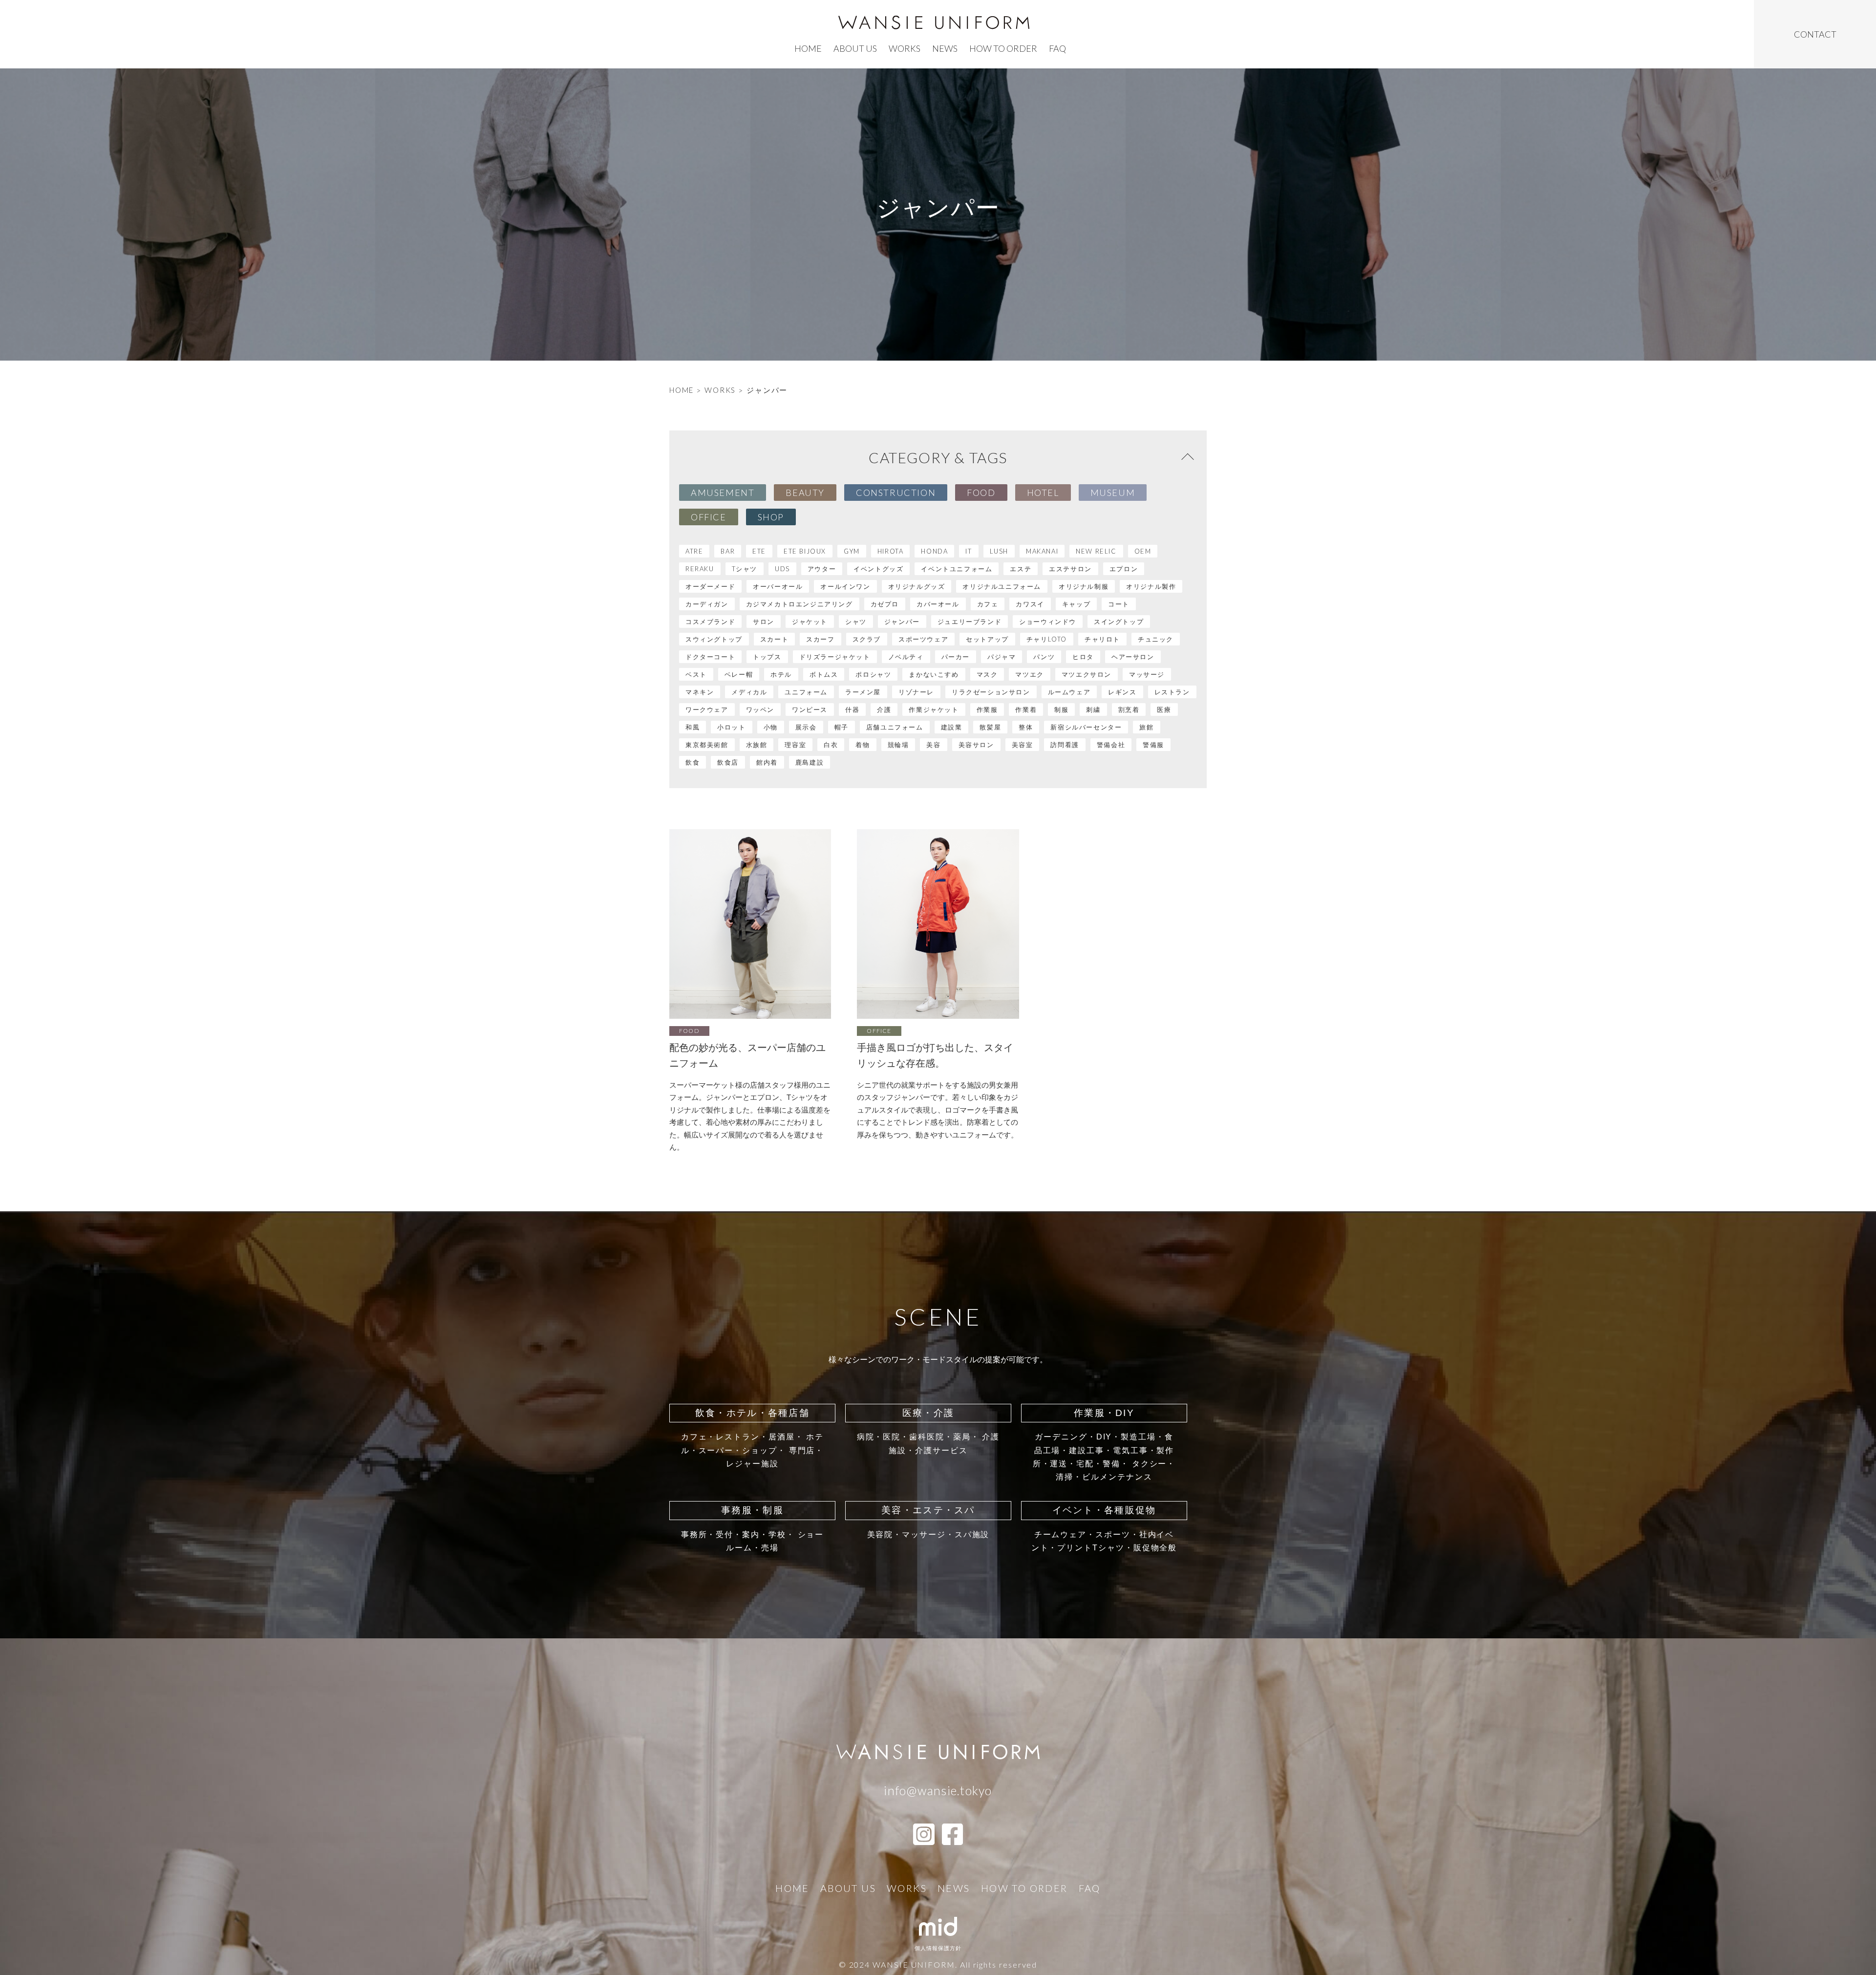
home (808, 48)
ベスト (696, 674)
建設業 (952, 727)
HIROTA (891, 551)
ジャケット (810, 622)
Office (709, 517)
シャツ (856, 622)
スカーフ (820, 639)
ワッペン (760, 709)
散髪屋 (990, 727)
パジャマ (1002, 657)
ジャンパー (902, 622)
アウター (822, 569)
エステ (1021, 569)
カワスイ (1030, 604)
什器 (852, 709)
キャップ (1076, 604)
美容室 (1023, 745)
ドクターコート (710, 657)
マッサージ (1147, 674)
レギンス (1122, 692)
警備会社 (1111, 745)
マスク (987, 674)
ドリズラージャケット (835, 657)
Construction (896, 493)
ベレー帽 (739, 674)
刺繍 (1093, 709)
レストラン (1172, 692)
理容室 (795, 745)
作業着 (1026, 709)
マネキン (700, 692)
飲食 (693, 762)
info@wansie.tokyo (938, 1790)
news (945, 48)
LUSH (999, 551)
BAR (728, 551)
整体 (1026, 727)
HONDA (934, 551)
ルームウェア (1069, 692)
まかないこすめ (934, 674)
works (905, 48)
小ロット (731, 727)
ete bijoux (805, 551)
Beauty (805, 493)
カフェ (988, 604)
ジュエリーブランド (970, 622)
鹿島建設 (810, 762)
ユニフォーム (806, 692)
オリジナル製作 (1151, 586)
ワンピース (810, 709)
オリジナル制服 (1084, 586)
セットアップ (987, 639)
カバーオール (938, 604)
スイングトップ (1119, 622)
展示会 (806, 727)
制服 (1061, 709)
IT (969, 551)
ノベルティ (906, 657)
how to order (1003, 48)
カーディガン (707, 604)
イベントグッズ (878, 569)
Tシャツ (745, 569)
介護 (884, 709)
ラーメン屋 (863, 692)
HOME (682, 390)
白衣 (831, 745)
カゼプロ (885, 604)
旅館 (1146, 727)
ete (759, 551)
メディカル (749, 692)
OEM (1143, 551)
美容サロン (976, 745)
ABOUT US (855, 48)
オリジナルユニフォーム (1002, 586)
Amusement (723, 493)
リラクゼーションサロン (991, 692)
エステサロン (1070, 569)
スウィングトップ (714, 639)
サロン (764, 622)
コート (1119, 604)
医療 (1164, 709)
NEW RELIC (1096, 551)
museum (1113, 493)
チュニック (1156, 639)
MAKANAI (1042, 551)
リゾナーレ (916, 692)
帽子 (842, 727)
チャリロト (1102, 639)
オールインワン (845, 586)
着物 (863, 745)
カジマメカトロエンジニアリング (799, 604)
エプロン (1124, 569)
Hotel (1043, 493)
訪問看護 (1065, 745)
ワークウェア (707, 709)
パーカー (956, 657)
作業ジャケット (934, 709)
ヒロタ (1083, 657)
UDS (782, 569)
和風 (693, 727)
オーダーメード (710, 586)
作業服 (987, 709)
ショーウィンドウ (1048, 622)
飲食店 (728, 762)
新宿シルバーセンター (1086, 727)
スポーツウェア (923, 639)
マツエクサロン (1087, 674)
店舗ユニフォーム (895, 727)
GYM (852, 551)
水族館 (757, 745)
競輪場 (898, 745)
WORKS (720, 390)
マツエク (1029, 674)
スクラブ (867, 639)
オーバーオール (778, 586)
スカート (774, 639)
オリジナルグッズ (917, 586)
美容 (933, 745)
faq (1057, 48)
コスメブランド (710, 622)
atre (694, 551)
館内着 (767, 762)
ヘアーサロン (1133, 657)
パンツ (1044, 657)
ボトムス (824, 674)
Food (981, 493)
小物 (771, 727)
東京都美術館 (707, 745)
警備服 (1153, 745)
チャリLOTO (1047, 639)
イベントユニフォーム (957, 569)
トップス (767, 657)
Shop (771, 517)
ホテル (781, 674)
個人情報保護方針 (938, 1948)
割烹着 (1129, 709)
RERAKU (700, 569)
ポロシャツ (873, 674)
